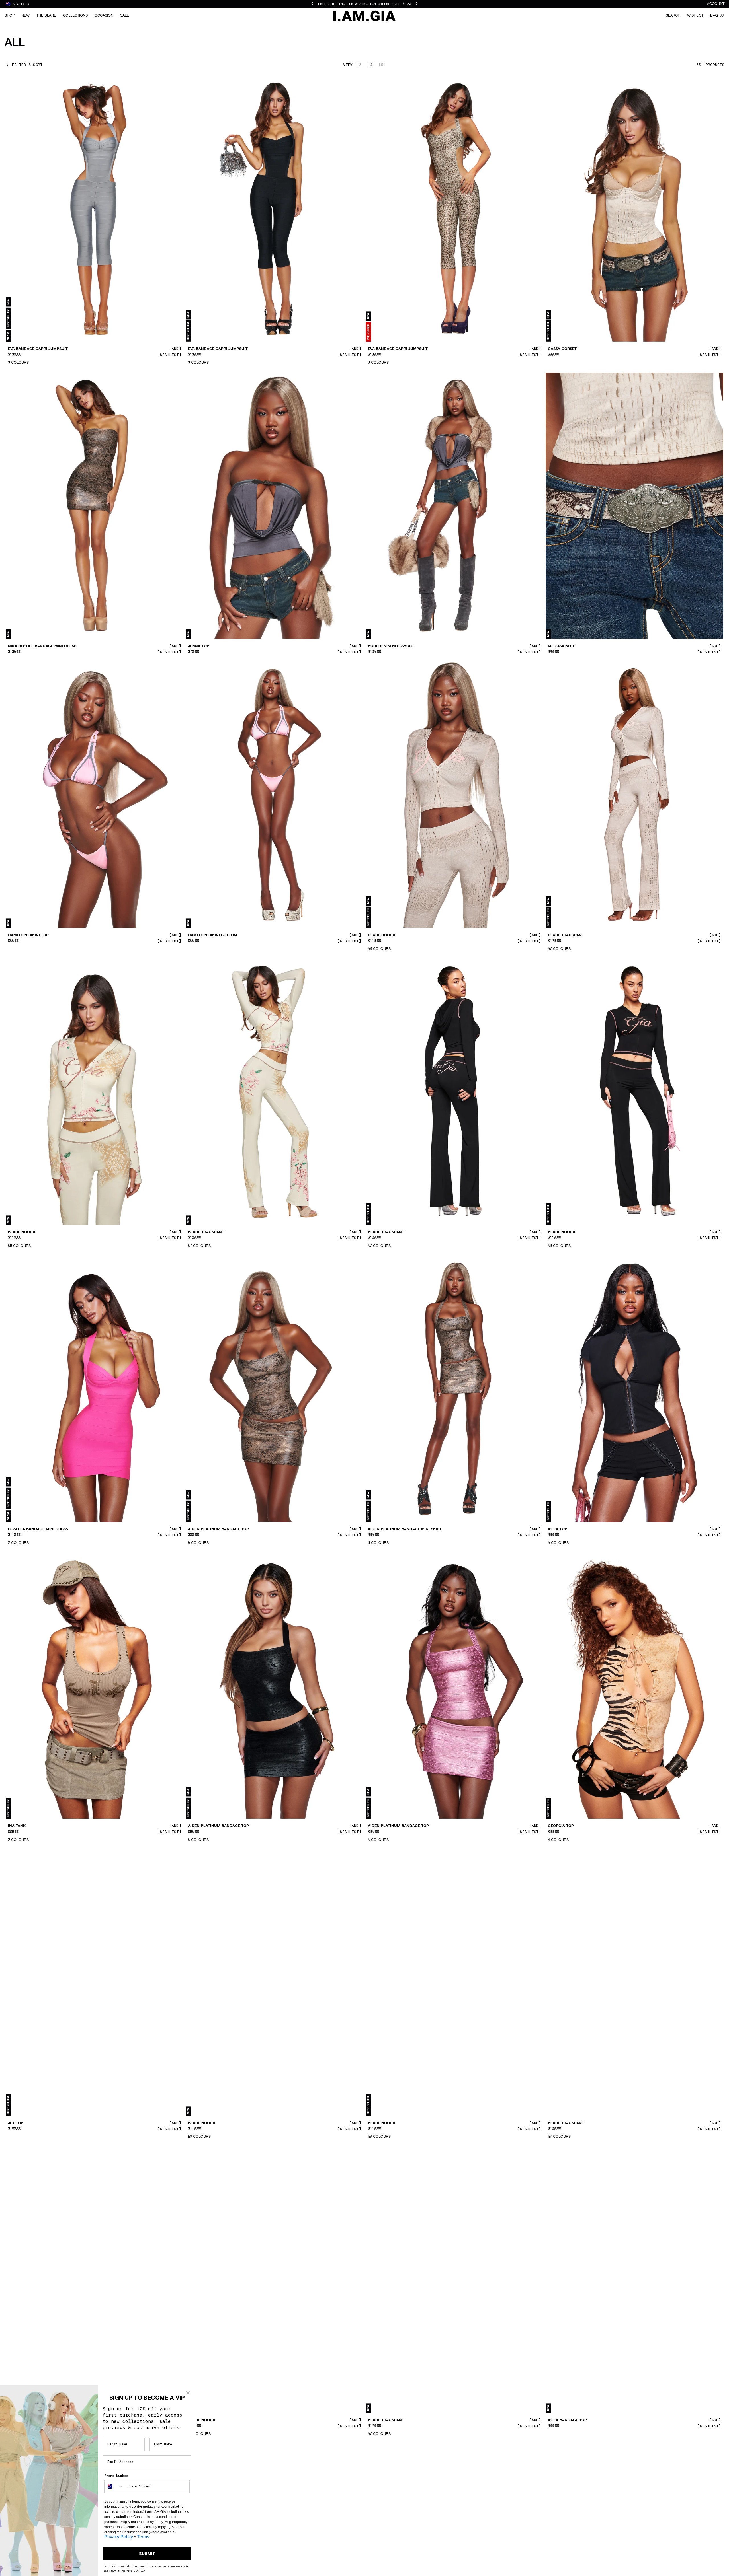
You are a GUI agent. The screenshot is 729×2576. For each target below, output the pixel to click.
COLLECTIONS (75, 16)
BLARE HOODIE (382, 935)
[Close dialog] (188, 2393)
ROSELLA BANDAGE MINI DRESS (38, 1529)
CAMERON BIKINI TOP (28, 935)
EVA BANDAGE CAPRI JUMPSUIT (38, 349)
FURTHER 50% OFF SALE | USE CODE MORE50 (364, 4)
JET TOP (16, 2123)
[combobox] (114, 2486)
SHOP (10, 16)
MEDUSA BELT (561, 646)
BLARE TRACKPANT (566, 935)
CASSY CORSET (562, 349)
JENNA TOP (199, 646)
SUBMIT (147, 2554)
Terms (143, 2537)
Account (716, 4)
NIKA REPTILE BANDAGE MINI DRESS (42, 646)
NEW (25, 16)
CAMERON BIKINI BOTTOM (213, 935)
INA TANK (17, 1826)
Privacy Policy (119, 2537)
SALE (125, 16)
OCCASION (104, 16)
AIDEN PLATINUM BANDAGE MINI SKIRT (405, 1529)
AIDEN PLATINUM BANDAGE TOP (218, 1529)
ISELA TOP (558, 1529)
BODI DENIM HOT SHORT (391, 646)
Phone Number (116, 2476)
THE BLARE (46, 16)
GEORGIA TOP (561, 1826)
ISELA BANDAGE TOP (567, 2420)
